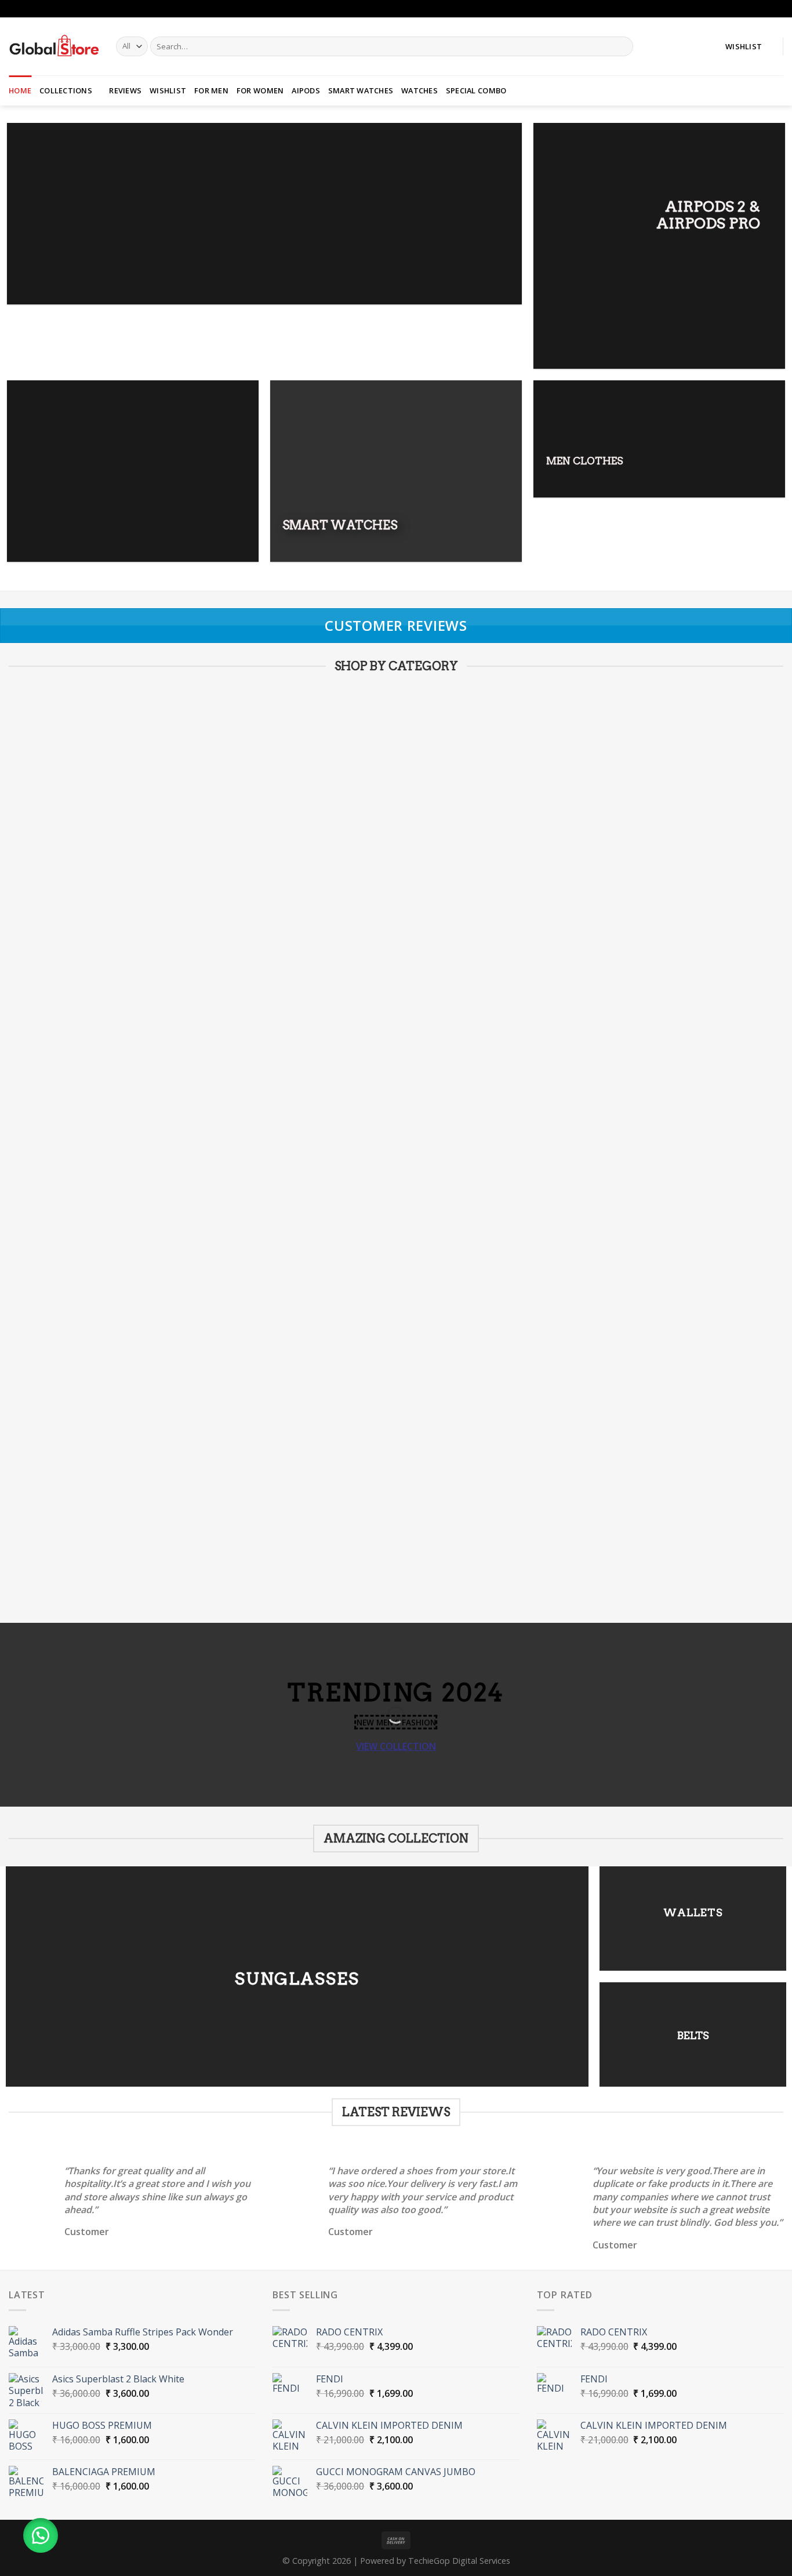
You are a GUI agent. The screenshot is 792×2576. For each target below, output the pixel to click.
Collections (66, 90)
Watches (419, 90)
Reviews (125, 90)
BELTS (693, 2035)
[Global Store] (54, 46)
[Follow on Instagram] (778, 9)
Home (20, 90)
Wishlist (168, 90)
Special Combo (476, 90)
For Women (260, 90)
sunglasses (297, 1978)
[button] (41, 2535)
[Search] (622, 46)
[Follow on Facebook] (766, 9)
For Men (211, 90)
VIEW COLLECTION (396, 1746)
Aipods (306, 90)
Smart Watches (361, 90)
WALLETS (693, 1912)
